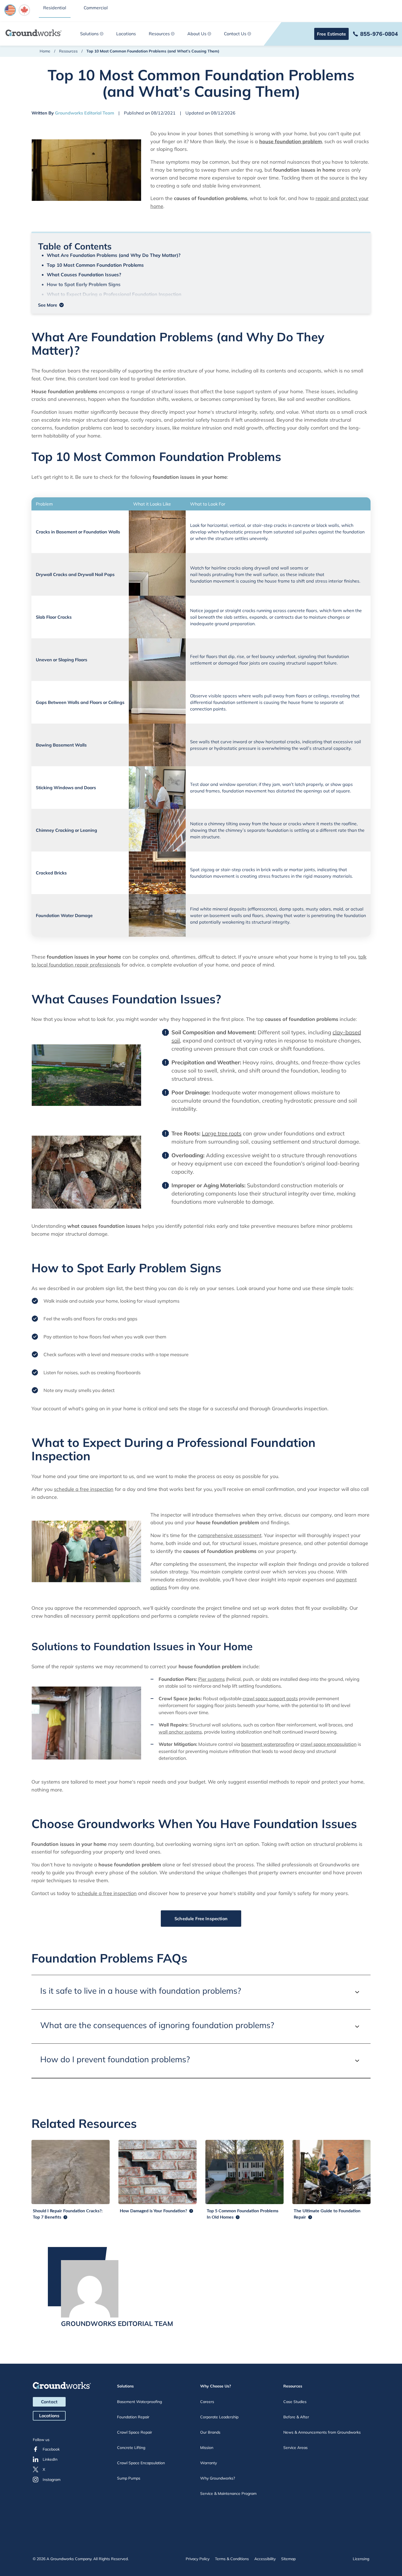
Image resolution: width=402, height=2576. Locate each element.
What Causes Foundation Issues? (84, 274)
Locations (126, 34)
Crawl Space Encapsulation (141, 2463)
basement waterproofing (268, 1744)
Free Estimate (331, 34)
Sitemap (288, 2559)
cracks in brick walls (262, 870)
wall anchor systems (180, 1732)
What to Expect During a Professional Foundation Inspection (114, 294)
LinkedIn (50, 2459)
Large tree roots (222, 1133)
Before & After (296, 2417)
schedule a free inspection (84, 1489)
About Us (197, 34)
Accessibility (265, 2559)
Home (45, 51)
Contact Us (235, 34)
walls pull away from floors (280, 696)
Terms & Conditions (232, 2559)
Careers (207, 2402)
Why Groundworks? (218, 2478)
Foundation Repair (133, 2417)
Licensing (361, 2559)
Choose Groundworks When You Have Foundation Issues (110, 304)
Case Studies (295, 2402)
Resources (159, 34)
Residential (55, 8)
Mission (207, 2448)
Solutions (89, 34)
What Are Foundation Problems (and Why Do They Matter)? (114, 255)
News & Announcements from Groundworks (322, 2432)
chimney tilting (223, 824)
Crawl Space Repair (135, 2432)
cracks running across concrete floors (280, 610)
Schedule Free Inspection (201, 1919)
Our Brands (210, 2432)
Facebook (51, 2449)
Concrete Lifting (131, 2448)
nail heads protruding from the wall (226, 574)
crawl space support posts (270, 1698)
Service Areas (295, 2448)
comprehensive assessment (230, 1535)
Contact (49, 2402)
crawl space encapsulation (329, 1744)
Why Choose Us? (216, 2386)
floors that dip (220, 656)
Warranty (209, 2463)
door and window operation (228, 784)
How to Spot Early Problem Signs (84, 284)
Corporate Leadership (219, 2417)
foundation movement (212, 581)
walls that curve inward (223, 742)
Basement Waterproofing (139, 2402)
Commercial (96, 8)
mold (338, 909)
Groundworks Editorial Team (85, 113)
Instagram (52, 2480)
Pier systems (212, 1679)
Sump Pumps (129, 2478)
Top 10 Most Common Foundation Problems (95, 265)
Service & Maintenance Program (228, 2493)
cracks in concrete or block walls (306, 525)
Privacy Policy (198, 2559)
